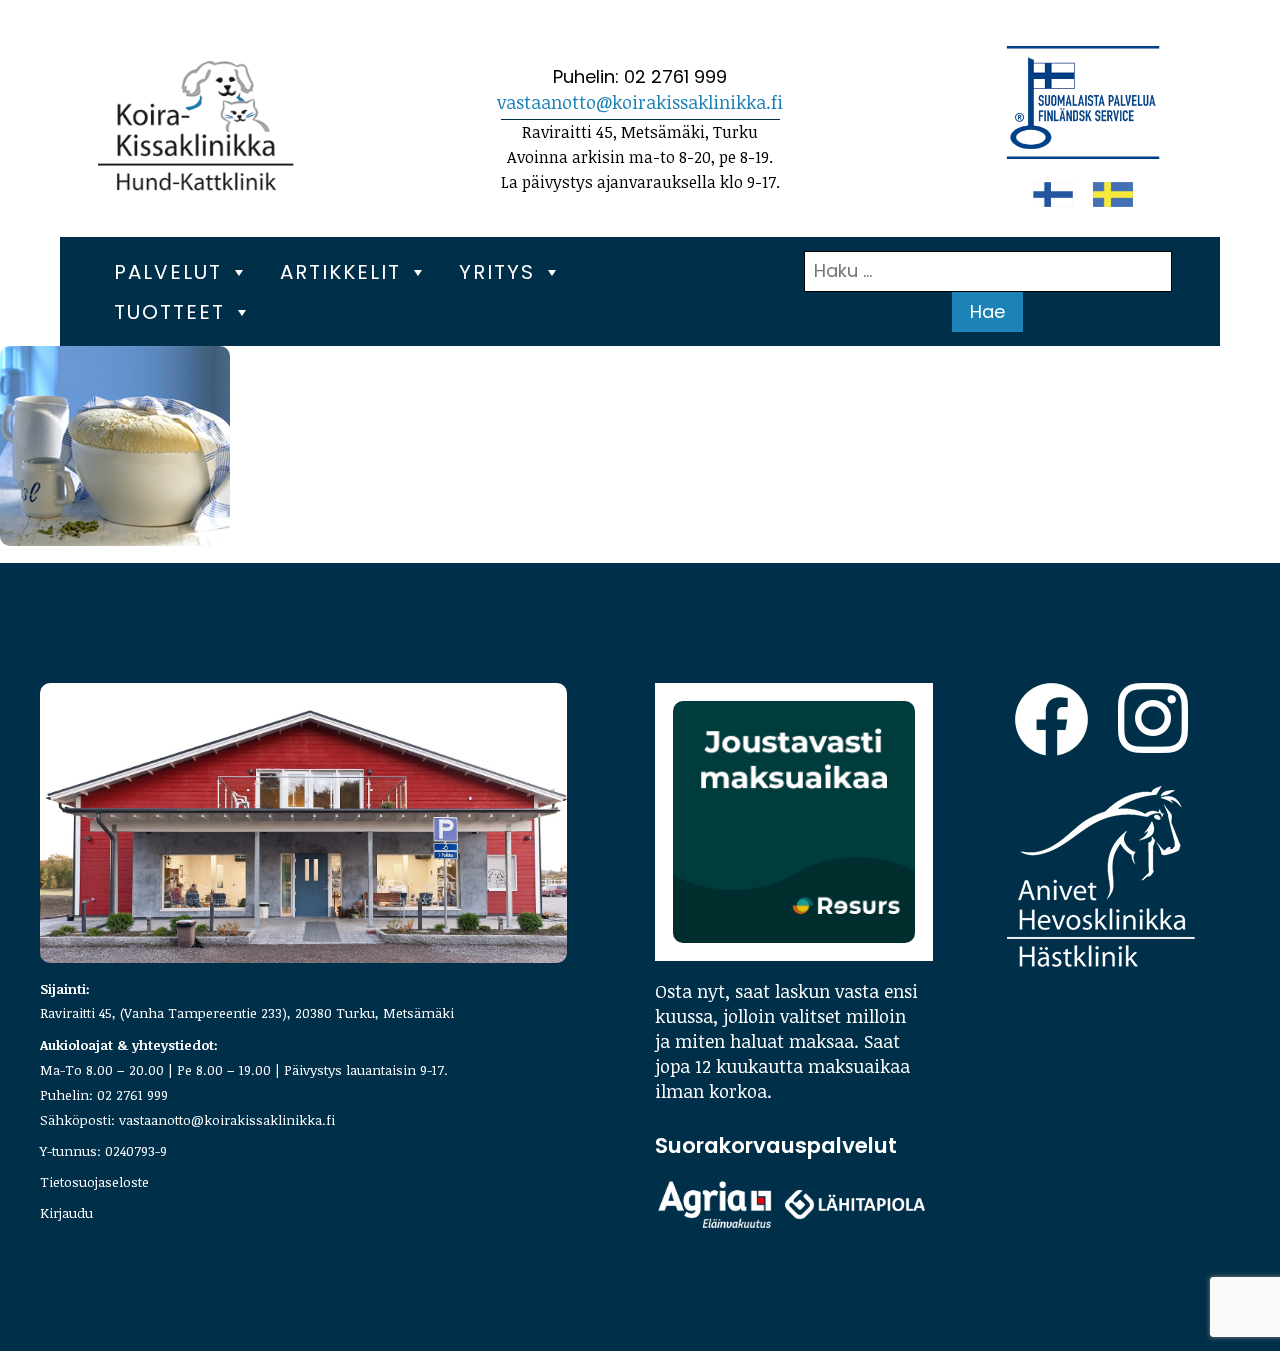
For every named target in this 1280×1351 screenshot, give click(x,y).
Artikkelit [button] (340, 272)
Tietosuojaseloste (94, 1181)
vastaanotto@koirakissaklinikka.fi (640, 102)
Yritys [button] (497, 272)
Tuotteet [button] (169, 312)
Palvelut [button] (168, 272)
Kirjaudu (66, 1212)
